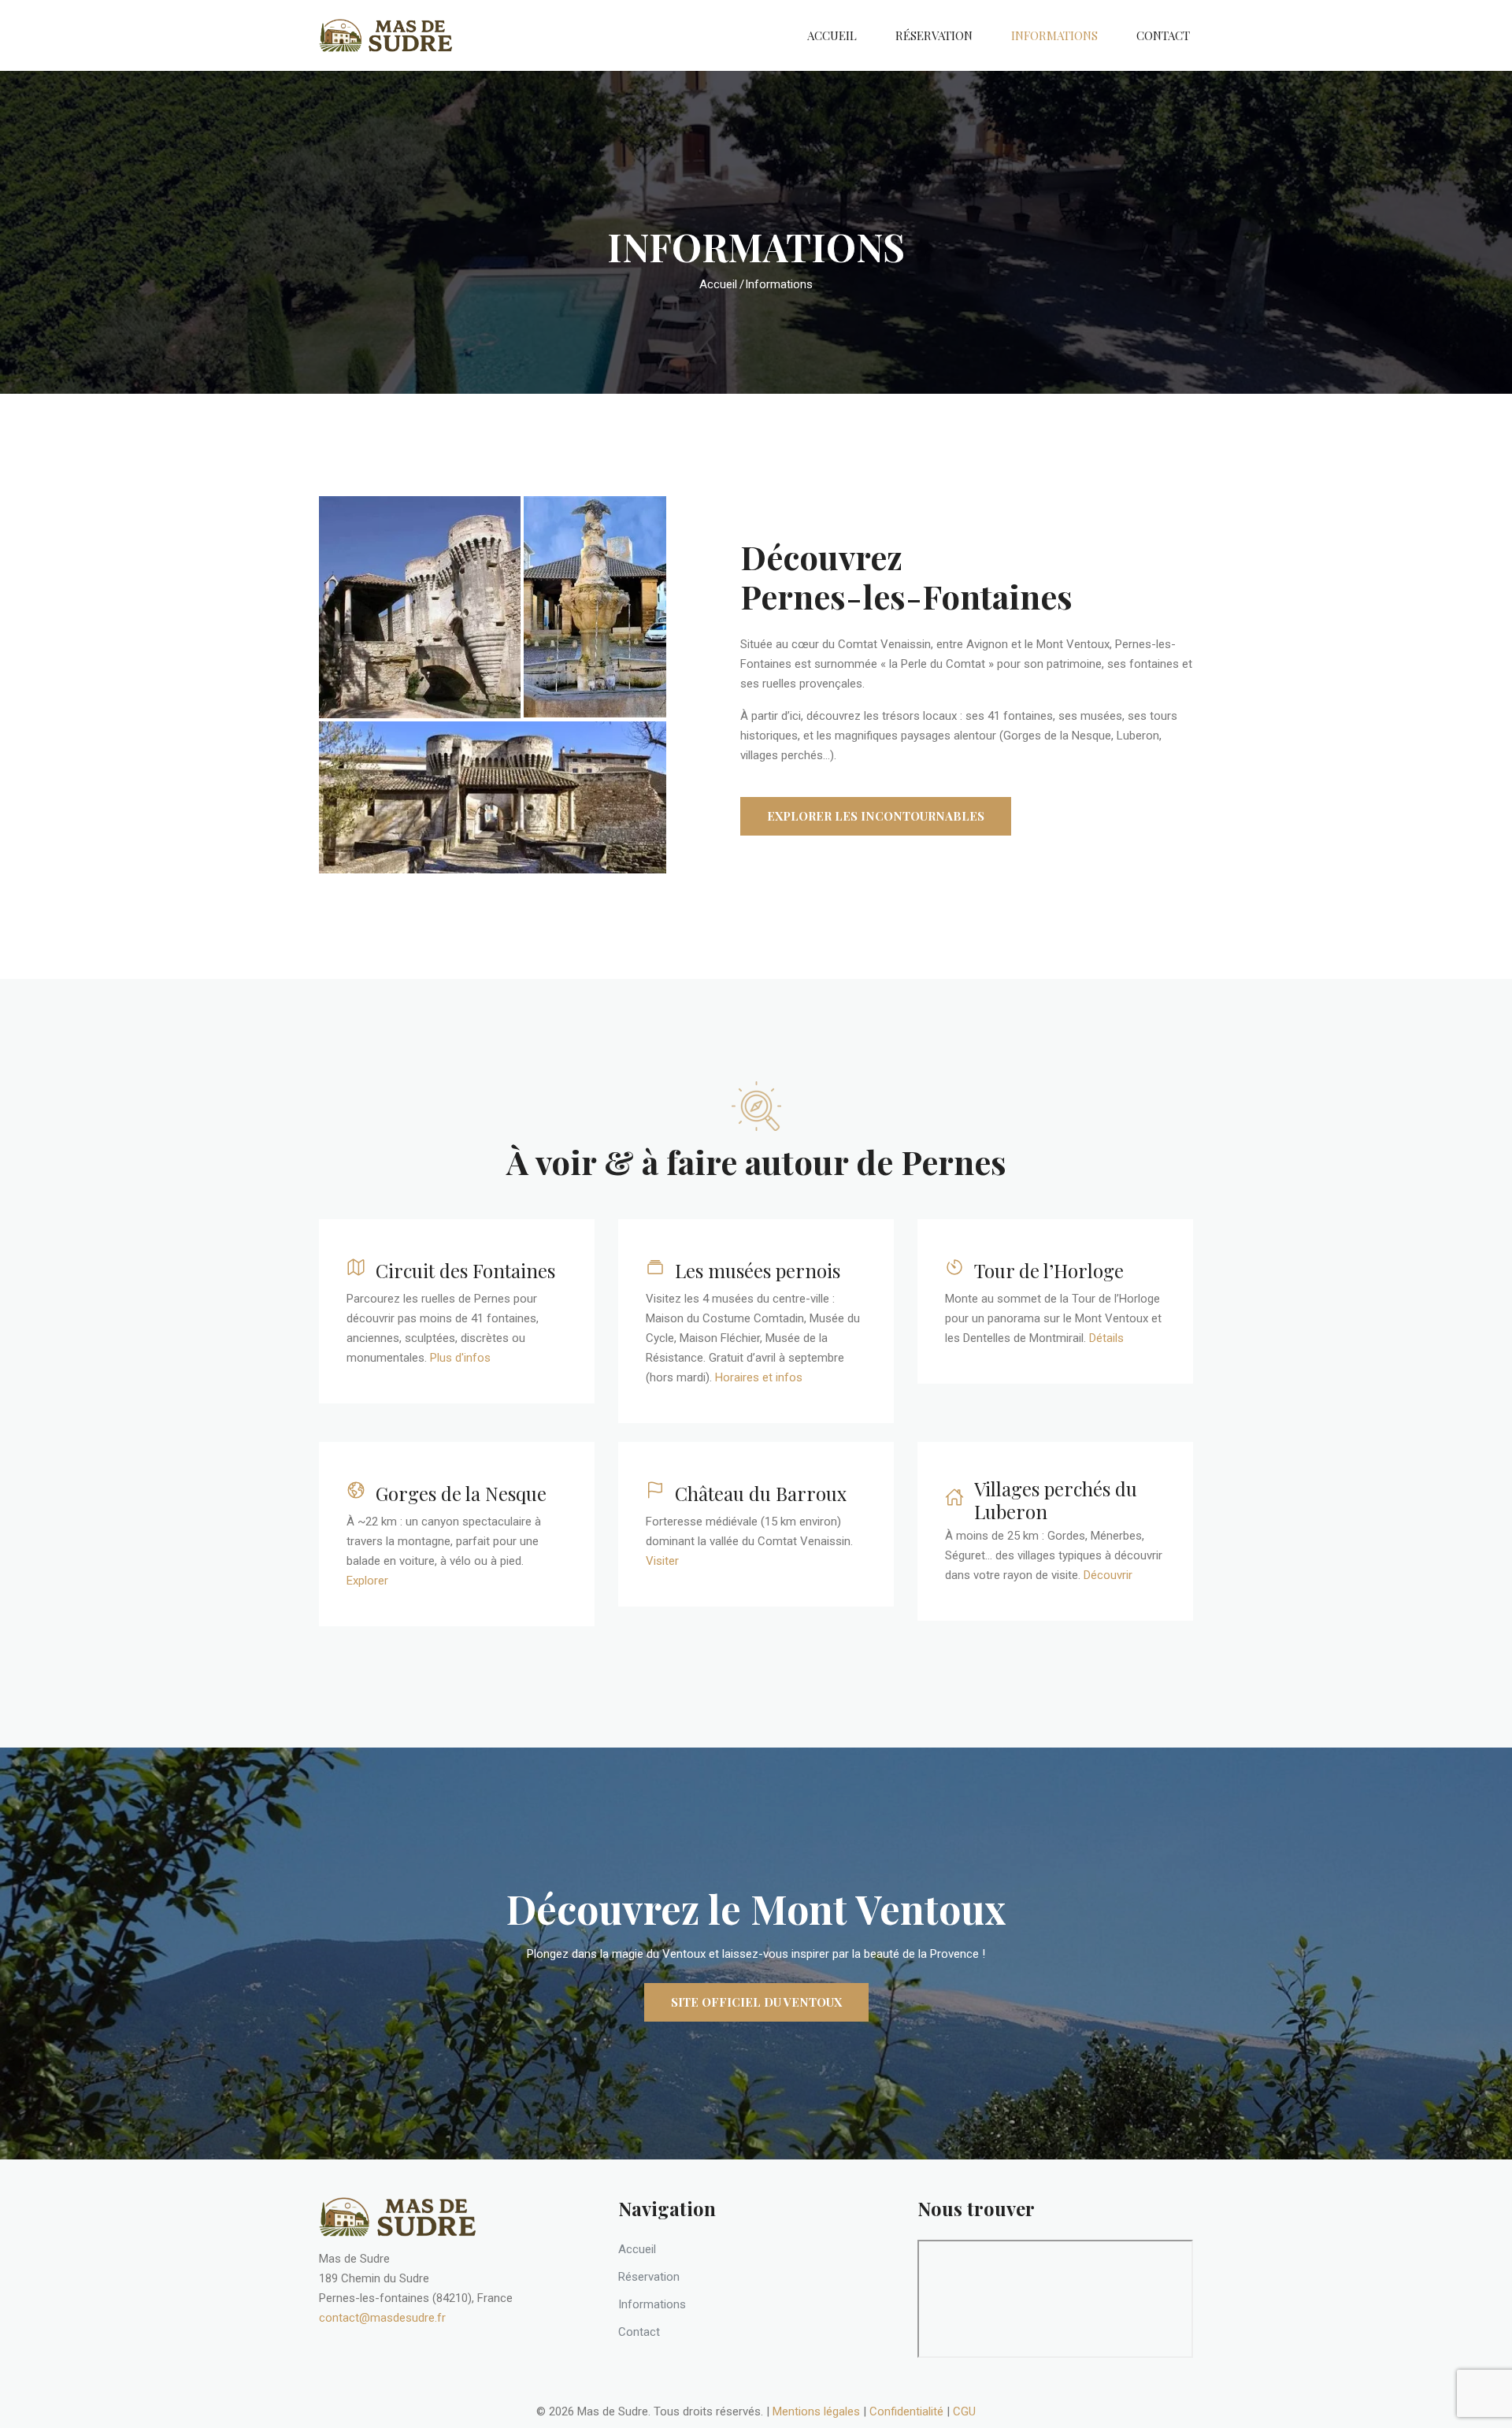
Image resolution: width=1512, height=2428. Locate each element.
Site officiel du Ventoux (756, 2002)
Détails (1106, 1338)
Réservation (934, 35)
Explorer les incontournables (876, 816)
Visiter (662, 1561)
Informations (1054, 35)
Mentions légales (816, 2411)
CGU (964, 2411)
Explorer (367, 1581)
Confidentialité (906, 2411)
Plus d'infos (460, 1358)
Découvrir (1108, 1575)
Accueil (832, 35)
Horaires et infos (759, 1377)
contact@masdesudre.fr (382, 2318)
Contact (1163, 35)
